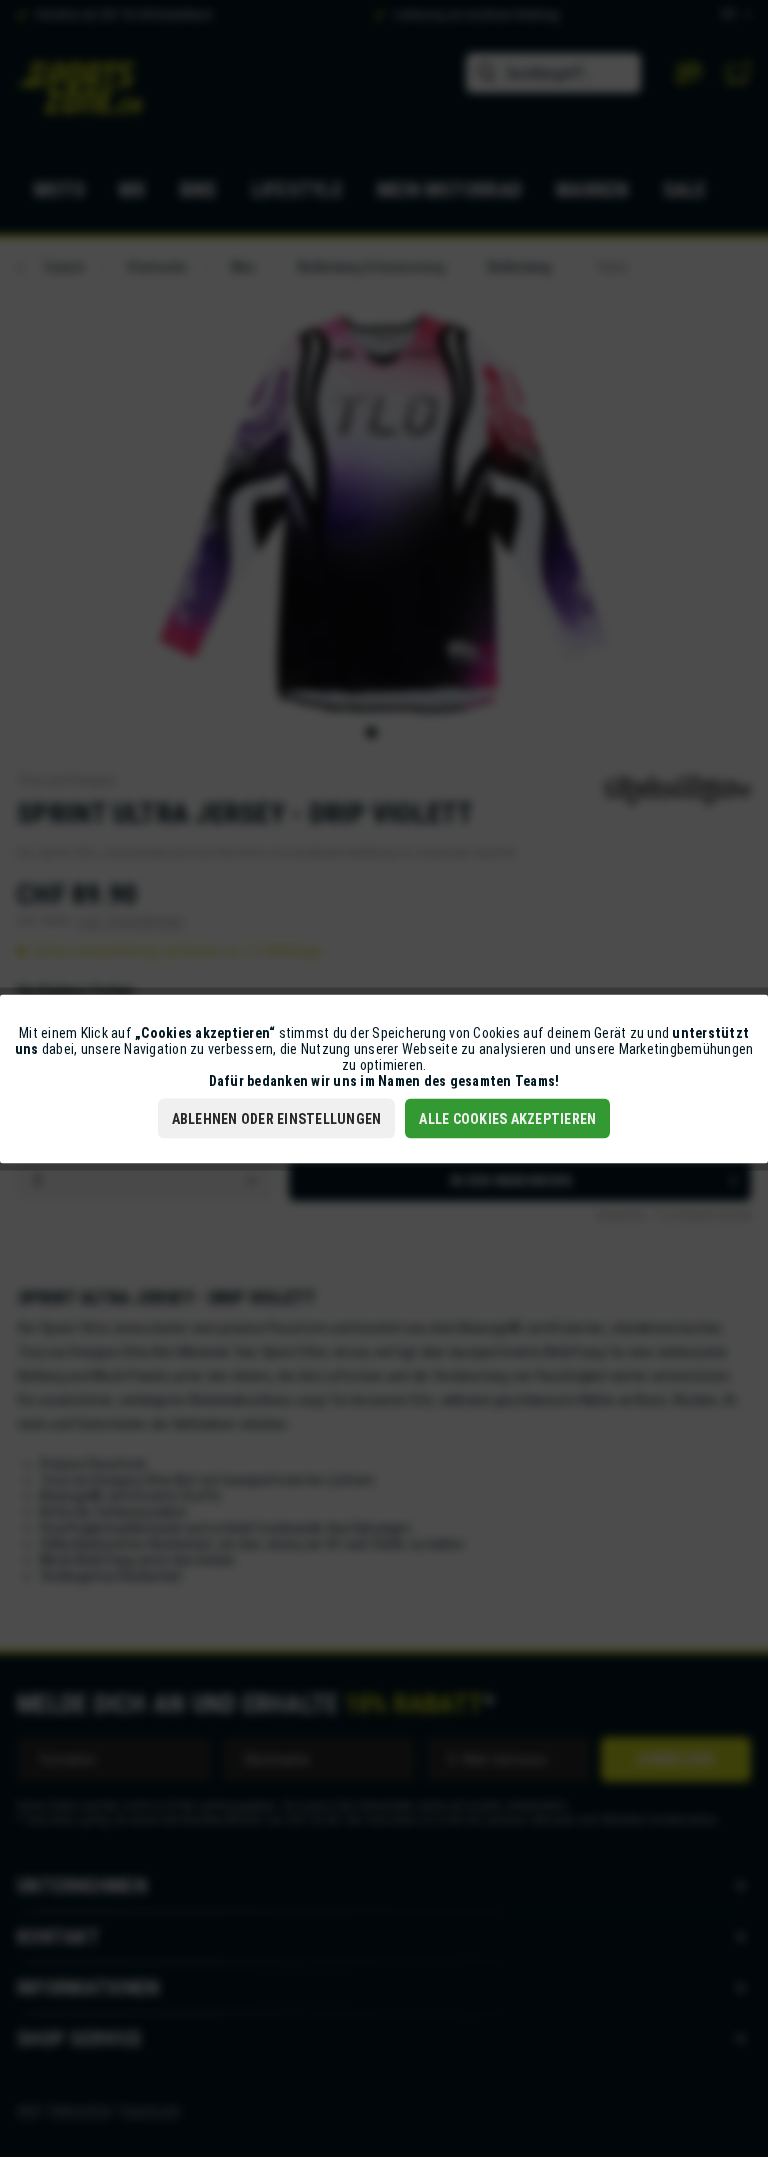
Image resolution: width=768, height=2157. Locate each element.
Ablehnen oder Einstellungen (277, 1118)
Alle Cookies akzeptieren (507, 1118)
